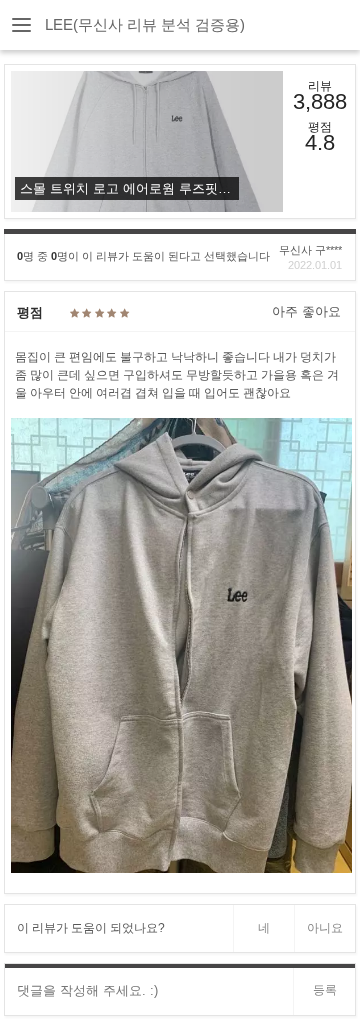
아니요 (325, 928)
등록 (325, 990)
